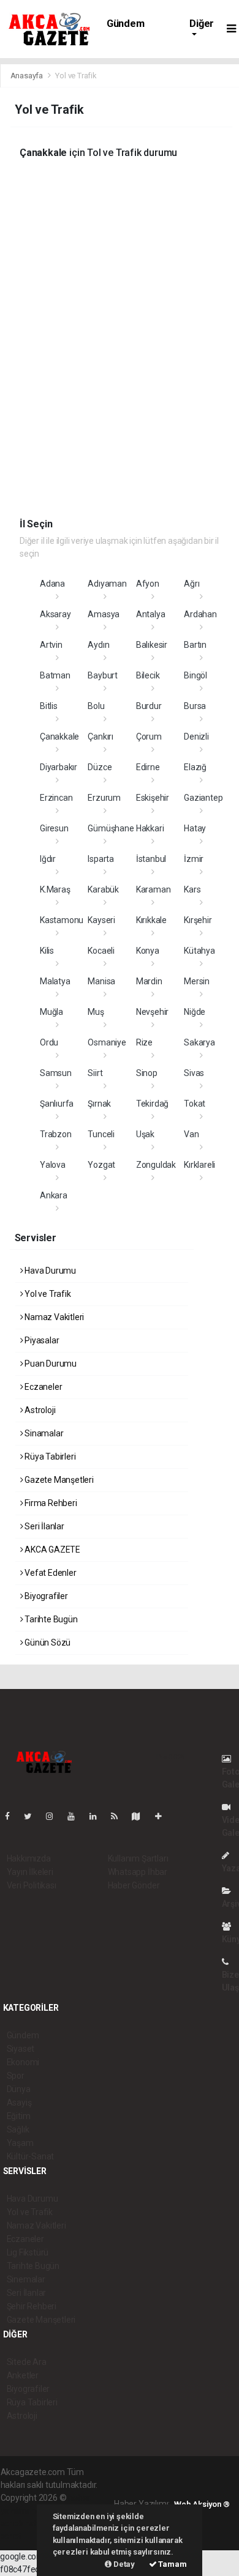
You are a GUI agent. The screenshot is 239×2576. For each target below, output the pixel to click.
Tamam (172, 2564)
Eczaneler (42, 1387)
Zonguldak (156, 1165)
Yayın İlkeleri (30, 1872)
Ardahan (200, 614)
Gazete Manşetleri (58, 1480)
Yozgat (101, 1165)
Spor (16, 2076)
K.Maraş (55, 889)
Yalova (53, 1165)
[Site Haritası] (141, 1816)
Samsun (56, 1073)
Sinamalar (43, 1433)
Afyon (148, 584)
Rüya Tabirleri (49, 1457)
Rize (144, 1042)
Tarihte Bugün (50, 1619)
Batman (55, 675)
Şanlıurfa (57, 1104)
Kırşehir (198, 920)
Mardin (149, 981)
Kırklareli (199, 1165)
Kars (192, 889)
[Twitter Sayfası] (33, 1816)
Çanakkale (59, 737)
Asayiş (19, 2103)
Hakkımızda (29, 1858)
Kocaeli (101, 951)
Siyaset (21, 2049)
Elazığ (195, 767)
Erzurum (104, 798)
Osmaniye (107, 1042)
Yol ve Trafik (47, 1294)
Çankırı (101, 737)
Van (191, 1134)
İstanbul (151, 859)
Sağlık (18, 2129)
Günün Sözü (47, 1642)
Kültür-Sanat (31, 2156)
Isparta (101, 859)
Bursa (195, 706)
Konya (148, 951)
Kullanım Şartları (138, 1858)
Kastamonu (62, 920)
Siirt (95, 1073)
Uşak (145, 1134)
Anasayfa (28, 76)
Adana (52, 584)
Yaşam (20, 2143)
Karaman (154, 889)
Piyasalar (41, 1340)
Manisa (101, 981)
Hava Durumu (49, 1271)
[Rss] (119, 1816)
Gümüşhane (111, 828)
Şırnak (99, 1104)
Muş (96, 1012)
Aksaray (55, 614)
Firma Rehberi (50, 1503)
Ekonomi (23, 2062)
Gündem (126, 24)
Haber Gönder (134, 1885)
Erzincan (56, 798)
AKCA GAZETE (51, 1550)
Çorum (149, 737)
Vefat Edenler (49, 1573)
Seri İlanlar (44, 1526)
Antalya (151, 614)
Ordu (49, 1042)
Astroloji (39, 1410)
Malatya (55, 981)
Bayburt (103, 675)
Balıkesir (152, 645)
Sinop (147, 1073)
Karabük (103, 889)
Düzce (100, 767)
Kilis (47, 951)
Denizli (196, 737)
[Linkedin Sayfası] (98, 1816)
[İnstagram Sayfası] (55, 1816)
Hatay (195, 828)
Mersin (197, 981)
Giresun (54, 828)
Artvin (51, 645)
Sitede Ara (27, 2362)
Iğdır (48, 859)
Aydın (98, 645)
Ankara (54, 1195)
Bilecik (148, 675)
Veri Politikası (32, 1885)
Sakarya (199, 1042)
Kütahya (199, 951)
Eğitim (19, 2116)
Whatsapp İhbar (138, 1872)
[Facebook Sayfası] (12, 1816)
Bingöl (195, 675)
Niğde (195, 1012)
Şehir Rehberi (32, 2306)
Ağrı (192, 584)
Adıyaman (107, 584)
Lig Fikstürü (28, 2252)
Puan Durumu (50, 1364)
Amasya (104, 614)
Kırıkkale (151, 920)
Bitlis (49, 706)
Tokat (195, 1104)
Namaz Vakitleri (53, 1317)
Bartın (195, 645)
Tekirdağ (152, 1104)
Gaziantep (203, 798)
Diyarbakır (59, 767)
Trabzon (56, 1134)
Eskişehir (153, 798)
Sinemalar (26, 2279)
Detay (123, 2564)
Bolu (96, 706)
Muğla (51, 1012)
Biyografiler (45, 1596)
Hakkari (150, 828)
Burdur (149, 706)
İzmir (194, 859)
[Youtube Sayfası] (76, 1816)
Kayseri (101, 920)
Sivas (194, 1073)
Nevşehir (152, 1012)
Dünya (19, 2089)
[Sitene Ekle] (163, 1816)
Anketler (23, 2375)
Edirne (148, 767)
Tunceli (101, 1134)
